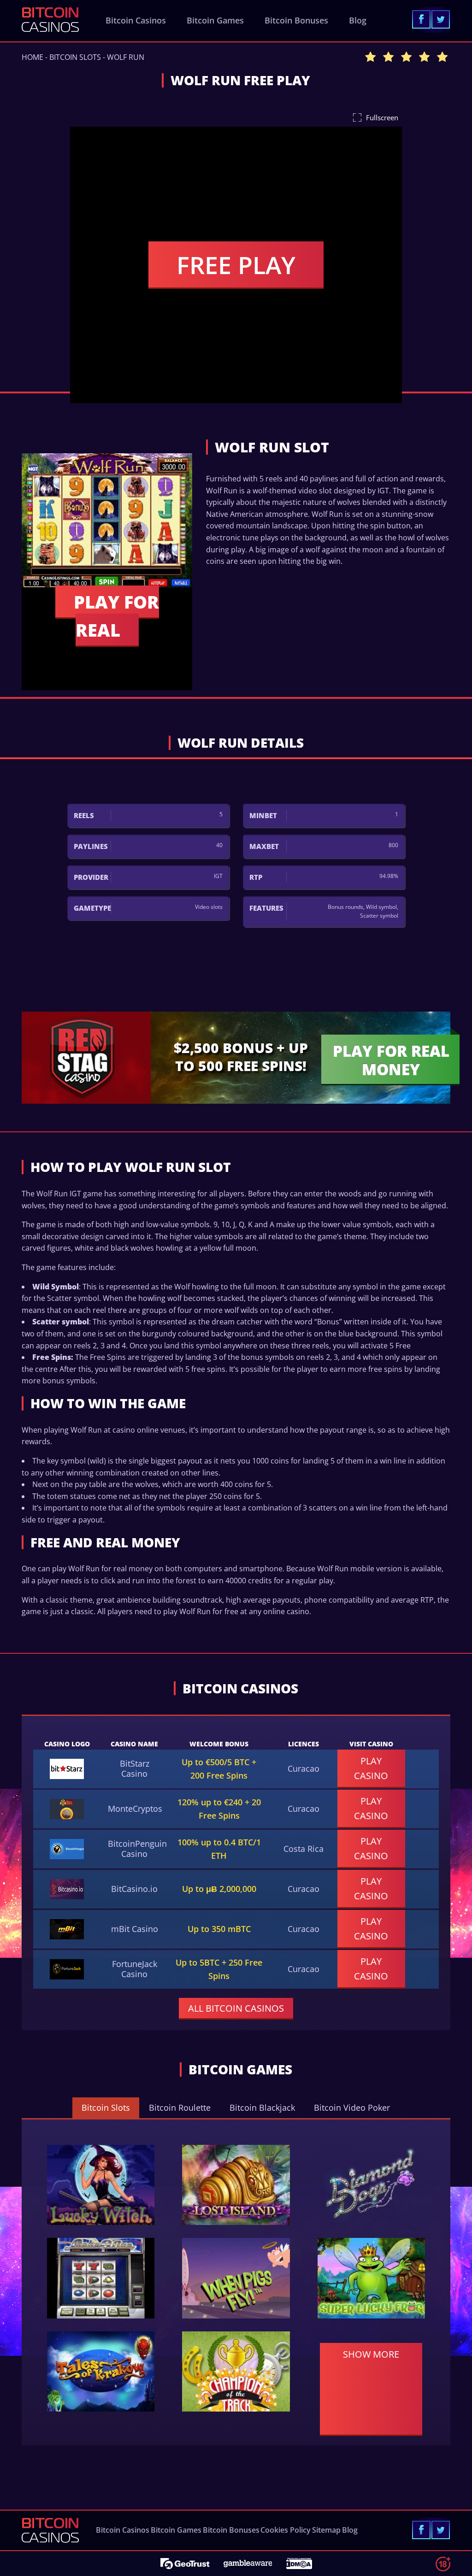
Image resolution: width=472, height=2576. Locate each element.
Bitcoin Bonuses (296, 20)
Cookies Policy (286, 2530)
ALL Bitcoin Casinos (236, 2008)
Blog (358, 20)
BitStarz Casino (135, 1768)
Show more (371, 2354)
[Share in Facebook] (421, 19)
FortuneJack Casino (135, 1969)
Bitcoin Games (215, 20)
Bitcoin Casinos (136, 20)
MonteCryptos (135, 1809)
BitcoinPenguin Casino (137, 1849)
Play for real (116, 616)
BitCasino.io (134, 1889)
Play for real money (391, 1060)
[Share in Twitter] (441, 19)
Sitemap (326, 2530)
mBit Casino (135, 1929)
